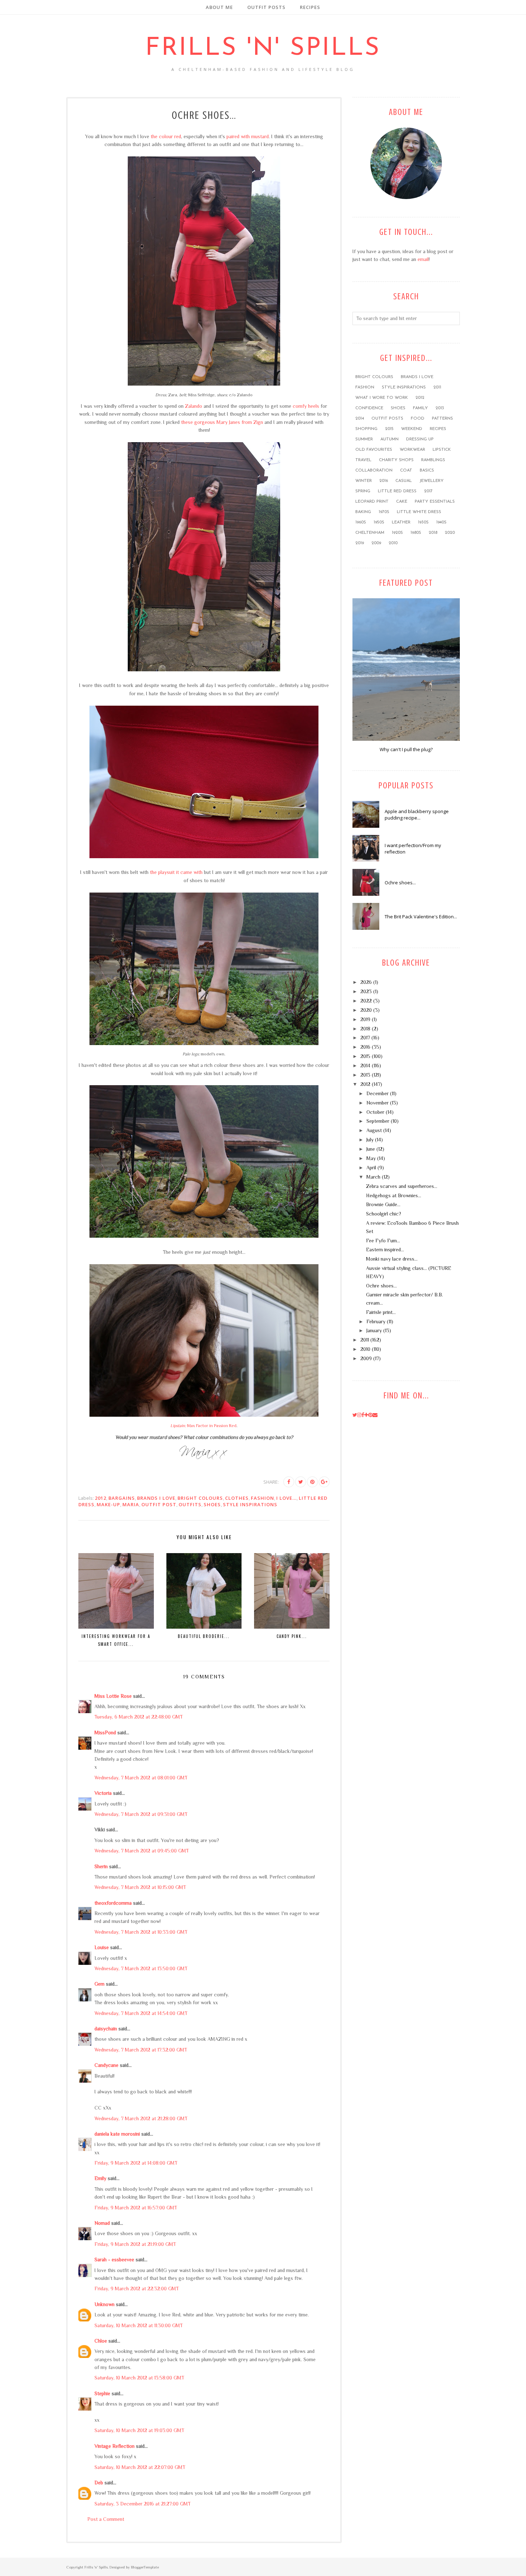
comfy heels (306, 406)
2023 (366, 991)
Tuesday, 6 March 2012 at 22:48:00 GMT (139, 1717)
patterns (442, 419)
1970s (384, 512)
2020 (450, 533)
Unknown (104, 2304)
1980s (416, 533)
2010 (393, 543)
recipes (438, 429)
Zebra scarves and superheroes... (402, 1186)
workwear (412, 450)
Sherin (101, 1866)
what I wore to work (382, 398)
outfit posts (387, 419)
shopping (366, 429)
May (371, 1158)
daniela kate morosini (117, 2134)
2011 (437, 387)
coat (406, 470)
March (373, 1177)
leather (401, 522)
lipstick (442, 450)
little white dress (419, 512)
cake (402, 502)
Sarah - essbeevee (114, 2260)
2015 (389, 429)
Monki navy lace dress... (392, 1259)
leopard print (372, 502)
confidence (369, 408)
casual (404, 481)
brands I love (156, 1498)
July (370, 1140)
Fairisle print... (381, 1312)
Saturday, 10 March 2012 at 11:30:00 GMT (139, 2325)
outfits (190, 1504)
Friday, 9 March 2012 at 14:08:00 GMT (136, 2163)
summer (364, 439)
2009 (376, 543)
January (374, 1330)
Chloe (101, 2341)
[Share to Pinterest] (312, 1482)
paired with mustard (248, 136)
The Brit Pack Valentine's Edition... (421, 917)
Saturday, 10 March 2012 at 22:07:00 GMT (140, 2467)
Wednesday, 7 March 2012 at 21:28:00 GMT (141, 2118)
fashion (262, 1498)
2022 (366, 1001)
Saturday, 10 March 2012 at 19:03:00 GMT (139, 2430)
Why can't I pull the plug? (406, 749)
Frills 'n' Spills (263, 49)
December (378, 1093)
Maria (131, 1504)
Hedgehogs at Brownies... (394, 1195)
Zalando (194, 406)
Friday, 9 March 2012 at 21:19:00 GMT (135, 2244)
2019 (360, 543)
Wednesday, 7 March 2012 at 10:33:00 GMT (141, 1932)
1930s (423, 522)
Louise (102, 1947)
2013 (440, 408)
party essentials (435, 502)
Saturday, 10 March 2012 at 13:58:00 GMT (139, 2378)
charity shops (396, 460)
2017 (428, 491)
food (418, 419)
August (374, 1130)
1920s (397, 533)
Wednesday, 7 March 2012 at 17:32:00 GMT (141, 2050)
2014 (360, 419)
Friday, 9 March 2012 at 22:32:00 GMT (137, 2289)
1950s (379, 522)
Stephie (102, 2393)
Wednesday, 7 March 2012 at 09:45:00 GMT (142, 1851)
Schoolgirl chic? (384, 1214)
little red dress (397, 491)
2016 (384, 481)
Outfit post (159, 1504)
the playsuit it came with (176, 872)
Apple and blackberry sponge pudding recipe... (417, 815)
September (378, 1121)
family (420, 408)
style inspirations (250, 1504)
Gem (99, 1984)
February (376, 1321)
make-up (108, 1504)
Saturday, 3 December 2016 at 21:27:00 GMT (143, 2504)
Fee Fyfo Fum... (383, 1241)
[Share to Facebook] (289, 1482)
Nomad (102, 2223)
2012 (101, 1498)
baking (363, 512)
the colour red (166, 136)
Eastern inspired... (385, 1250)
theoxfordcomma (113, 1903)
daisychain (106, 2029)
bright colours (200, 1498)
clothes (237, 1498)
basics (427, 470)
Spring (363, 491)
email (423, 259)
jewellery (432, 481)
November (378, 1103)
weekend (412, 429)
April (371, 1168)
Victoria (103, 1793)
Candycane (106, 2065)
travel (363, 460)
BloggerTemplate (145, 2567)
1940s (441, 522)
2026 (366, 982)
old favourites (374, 450)
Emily (100, 2178)
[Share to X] (301, 1482)
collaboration (374, 470)
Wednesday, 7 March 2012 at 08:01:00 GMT (141, 1778)
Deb (99, 2483)
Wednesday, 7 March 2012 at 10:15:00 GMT (140, 1887)
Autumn (389, 439)
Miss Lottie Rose (113, 1696)
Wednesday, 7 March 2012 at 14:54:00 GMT (141, 2013)
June (371, 1149)
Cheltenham (370, 533)
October (375, 1112)
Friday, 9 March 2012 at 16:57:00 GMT (136, 2208)
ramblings (433, 460)
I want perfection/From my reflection (413, 849)
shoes (212, 1504)
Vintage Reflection (115, 2446)
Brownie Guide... (383, 1204)
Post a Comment (106, 2519)
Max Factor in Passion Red (203, 1426)
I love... (286, 1498)
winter (364, 481)
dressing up (420, 439)
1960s (361, 522)
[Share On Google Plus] (324, 1482)
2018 (433, 533)
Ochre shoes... (400, 883)
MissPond (105, 1732)
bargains (122, 1498)
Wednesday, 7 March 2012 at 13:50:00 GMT (141, 1968)
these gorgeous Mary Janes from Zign (222, 422)
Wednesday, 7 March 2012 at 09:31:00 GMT (141, 1814)
